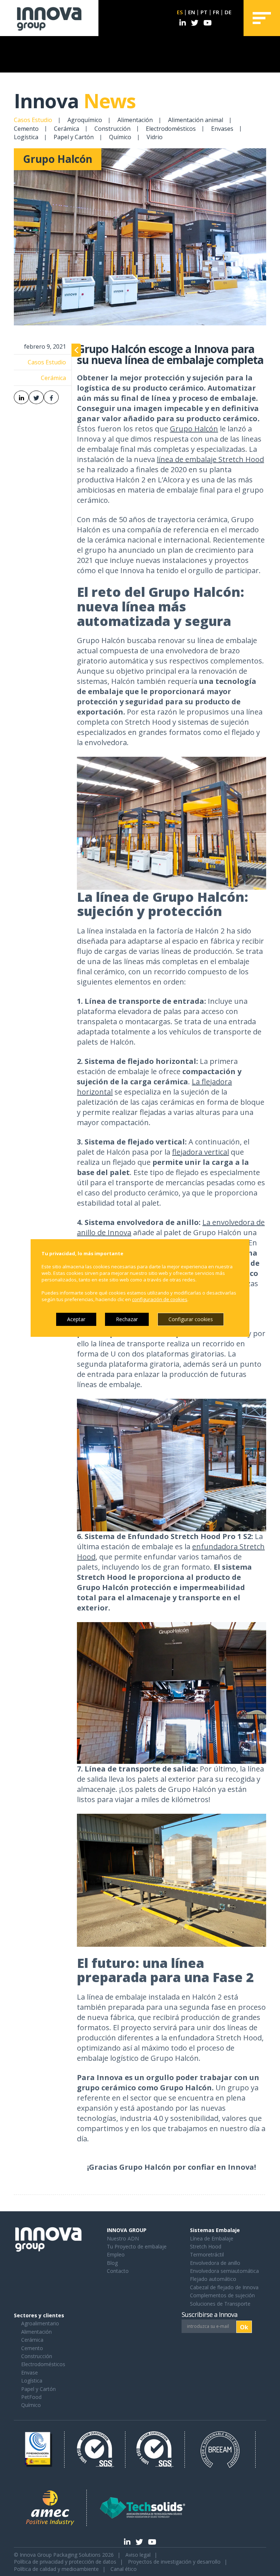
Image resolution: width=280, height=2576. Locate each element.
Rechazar (127, 1319)
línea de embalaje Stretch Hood (210, 459)
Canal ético (124, 2569)
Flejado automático (213, 2279)
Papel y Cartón (74, 137)
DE (228, 12)
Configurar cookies (191, 1319)
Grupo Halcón (194, 429)
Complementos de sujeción (222, 2295)
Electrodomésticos (171, 128)
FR (216, 12)
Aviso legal (138, 2555)
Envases (222, 128)
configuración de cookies (160, 1299)
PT (204, 12)
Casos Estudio (33, 120)
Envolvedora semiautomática (224, 2271)
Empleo (116, 2254)
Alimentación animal (196, 120)
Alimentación (135, 120)
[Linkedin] (183, 23)
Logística (26, 137)
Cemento (26, 128)
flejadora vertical (201, 1152)
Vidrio (155, 137)
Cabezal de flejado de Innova (224, 2287)
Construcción (112, 128)
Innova (75, 101)
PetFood (31, 2397)
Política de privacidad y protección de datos (65, 2562)
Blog (112, 2263)
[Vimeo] (208, 23)
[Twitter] (195, 23)
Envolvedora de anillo (215, 2263)
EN (192, 12)
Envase (30, 2373)
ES (180, 12)
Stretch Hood (206, 2246)
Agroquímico (85, 120)
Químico (120, 137)
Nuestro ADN (123, 2238)
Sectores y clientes (39, 2315)
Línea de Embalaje (212, 2238)
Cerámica (67, 128)
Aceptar (76, 1319)
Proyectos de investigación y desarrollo (174, 2562)
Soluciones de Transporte (220, 2304)
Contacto (118, 2271)
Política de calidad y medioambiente (56, 2569)
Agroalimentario (40, 2323)
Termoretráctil (207, 2254)
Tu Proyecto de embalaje (137, 2246)
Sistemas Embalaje (215, 2230)
